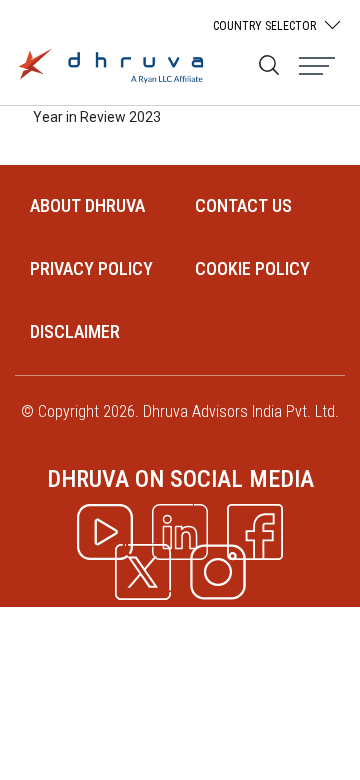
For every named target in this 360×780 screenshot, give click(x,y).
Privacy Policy (91, 268)
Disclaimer (75, 331)
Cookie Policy (252, 268)
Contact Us (243, 205)
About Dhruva (87, 205)
